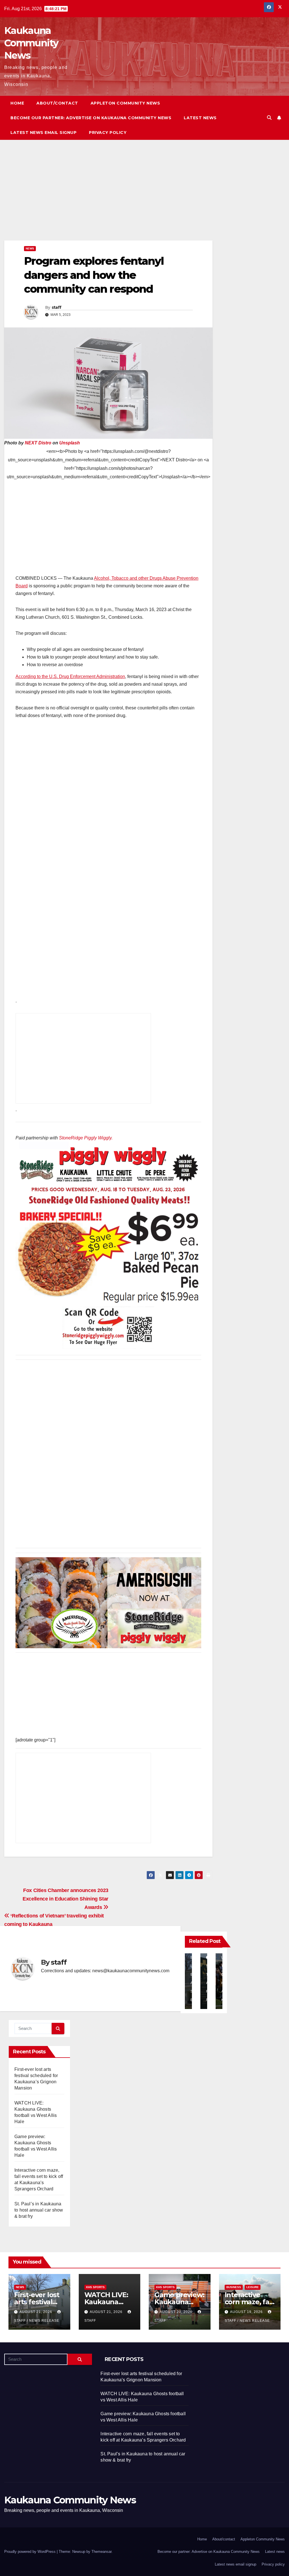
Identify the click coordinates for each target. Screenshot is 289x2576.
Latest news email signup (43, 133)
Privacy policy (108, 133)
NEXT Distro (38, 443)
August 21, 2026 (36, 2312)
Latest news (200, 118)
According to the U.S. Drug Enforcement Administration (70, 676)
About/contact (57, 103)
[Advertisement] (108, 199)
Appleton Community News (125, 103)
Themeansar (101, 2552)
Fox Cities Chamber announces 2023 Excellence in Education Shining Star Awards (65, 1899)
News (30, 248)
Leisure (253, 2287)
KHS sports (95, 2287)
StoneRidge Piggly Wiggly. (86, 1138)
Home (17, 103)
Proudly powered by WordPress (30, 2552)
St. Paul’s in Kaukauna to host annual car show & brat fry (39, 2210)
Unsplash (70, 443)
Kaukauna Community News (31, 43)
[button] (269, 118)
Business (234, 2287)
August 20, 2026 (177, 2312)
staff (57, 307)
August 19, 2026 (247, 2312)
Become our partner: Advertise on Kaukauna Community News (91, 118)
